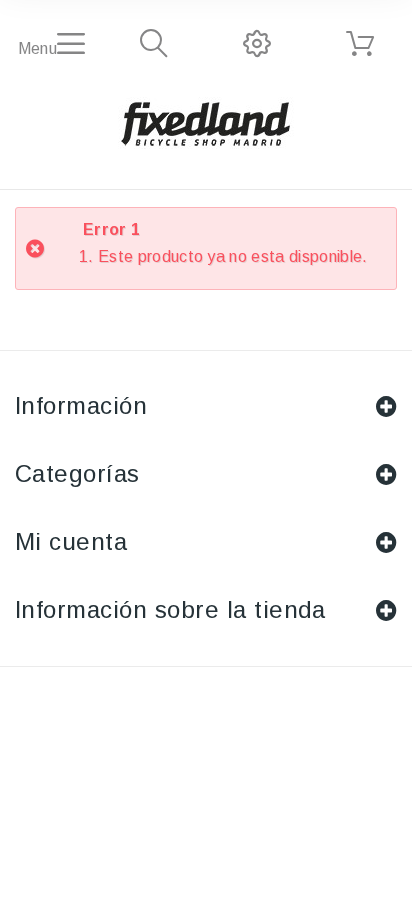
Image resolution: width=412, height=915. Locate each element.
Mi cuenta (71, 541)
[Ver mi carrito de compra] (360, 44)
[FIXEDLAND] (206, 123)
